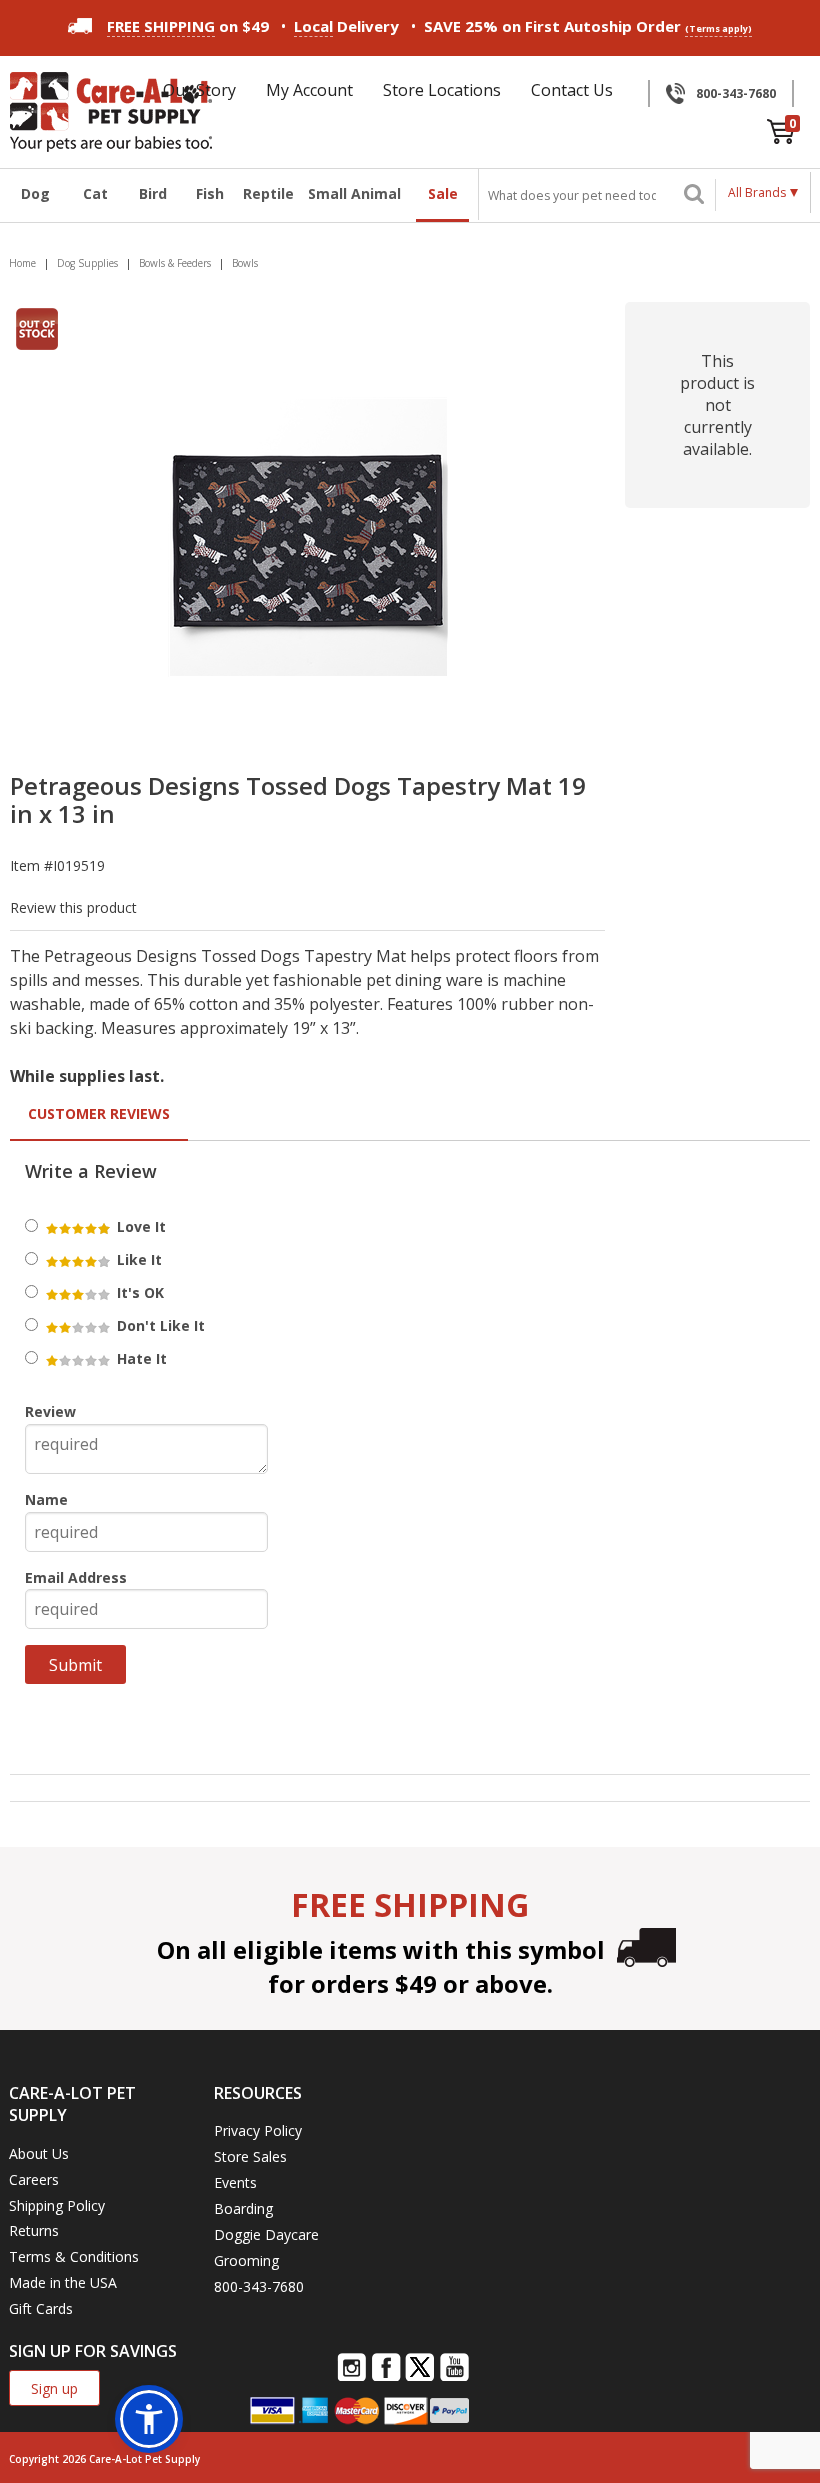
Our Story (199, 90)
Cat (95, 193)
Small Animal (354, 193)
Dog (35, 193)
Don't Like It (159, 1325)
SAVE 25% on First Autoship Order (588, 26)
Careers (34, 2179)
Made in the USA (63, 2282)
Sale (443, 193)
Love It (139, 1226)
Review (50, 1411)
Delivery (346, 26)
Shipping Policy (57, 2205)
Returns (34, 2230)
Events (235, 2182)
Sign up (54, 2388)
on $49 (188, 26)
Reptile (268, 193)
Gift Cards (41, 2308)
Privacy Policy (258, 2130)
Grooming (246, 2260)
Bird (153, 193)
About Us (39, 2153)
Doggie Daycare (266, 2234)
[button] (149, 2419)
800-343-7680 (736, 93)
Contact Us (572, 90)
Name (46, 1499)
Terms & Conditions (74, 2256)
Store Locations (442, 90)
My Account (309, 90)
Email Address (76, 1577)
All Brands (757, 192)
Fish (210, 193)
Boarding (243, 2208)
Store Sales (250, 2156)
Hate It (140, 1358)
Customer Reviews (99, 1113)
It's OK (138, 1292)
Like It (137, 1259)
